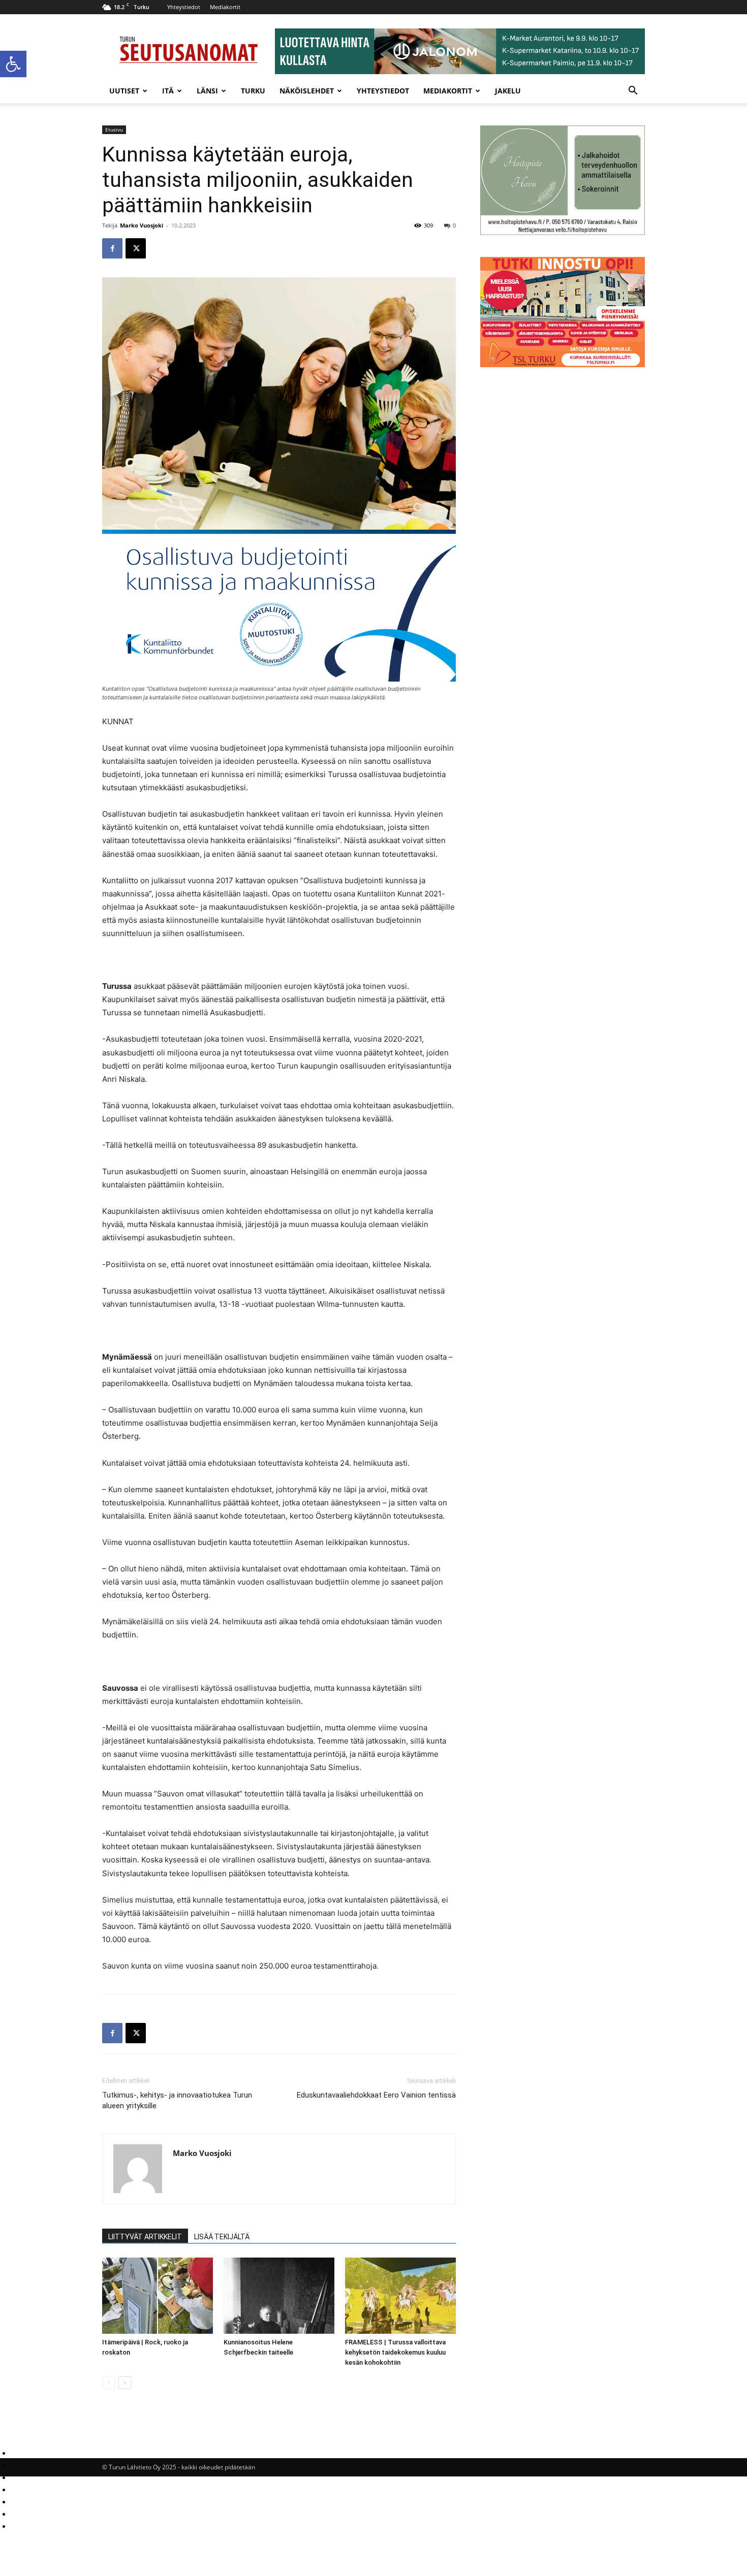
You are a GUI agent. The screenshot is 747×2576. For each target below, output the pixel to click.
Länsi (207, 91)
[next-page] (125, 2383)
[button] (13, 64)
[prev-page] (108, 2383)
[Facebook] (112, 248)
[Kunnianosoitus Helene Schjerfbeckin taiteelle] (279, 2296)
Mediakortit (225, 7)
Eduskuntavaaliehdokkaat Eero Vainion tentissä (376, 2095)
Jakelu (508, 91)
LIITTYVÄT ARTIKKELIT (145, 2237)
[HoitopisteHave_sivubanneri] (563, 232)
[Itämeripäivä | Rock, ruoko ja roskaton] (158, 2296)
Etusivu (114, 130)
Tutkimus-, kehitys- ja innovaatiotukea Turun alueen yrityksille (177, 2100)
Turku (253, 91)
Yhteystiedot (184, 7)
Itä (168, 91)
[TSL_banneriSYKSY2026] (563, 364)
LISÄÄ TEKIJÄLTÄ (222, 2237)
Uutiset (124, 91)
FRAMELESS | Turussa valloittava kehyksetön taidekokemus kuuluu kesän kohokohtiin (395, 2352)
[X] (136, 248)
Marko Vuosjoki (142, 225)
